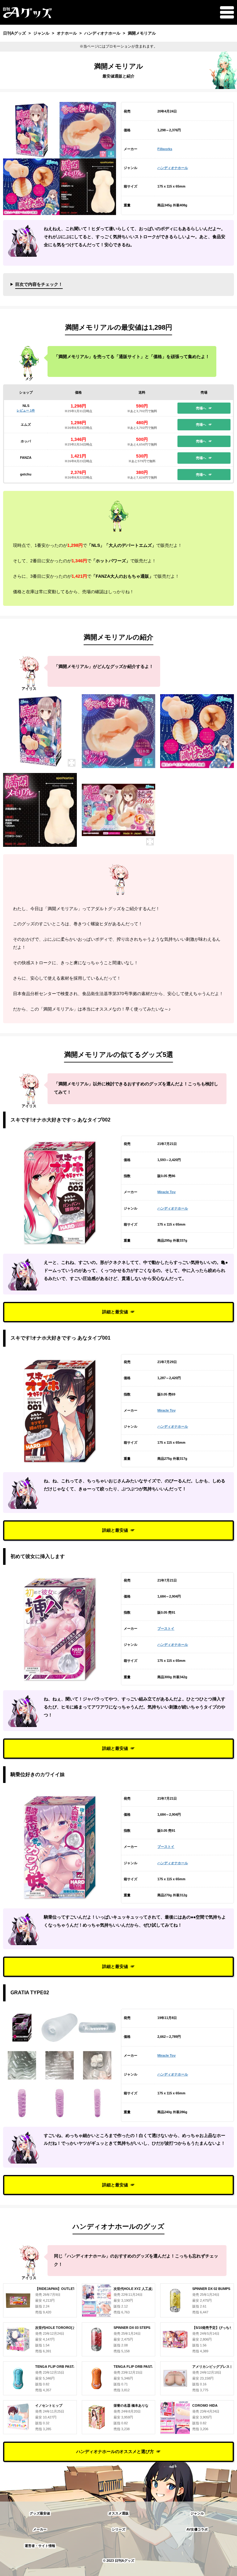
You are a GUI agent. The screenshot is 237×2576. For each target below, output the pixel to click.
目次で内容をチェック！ (39, 284)
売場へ (201, 408)
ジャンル (197, 2513)
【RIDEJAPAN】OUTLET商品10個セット (67, 2289)
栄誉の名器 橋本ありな (131, 2405)
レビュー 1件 (26, 410)
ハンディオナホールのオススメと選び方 (115, 2451)
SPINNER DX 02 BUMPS (211, 2289)
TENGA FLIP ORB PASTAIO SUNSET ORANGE (151, 2367)
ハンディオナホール (173, 168)
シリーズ (118, 2529)
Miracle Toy (166, 1192)
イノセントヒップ (49, 2405)
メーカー (40, 2529)
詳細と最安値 (115, 1312)
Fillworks (165, 149)
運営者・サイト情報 (40, 2546)
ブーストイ (166, 1628)
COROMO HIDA (205, 2405)
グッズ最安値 (40, 2513)
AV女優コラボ (197, 2529)
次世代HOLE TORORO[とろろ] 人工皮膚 (67, 2328)
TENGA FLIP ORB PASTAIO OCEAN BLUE (69, 2367)
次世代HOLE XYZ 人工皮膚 (134, 2289)
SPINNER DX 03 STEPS (132, 2328)
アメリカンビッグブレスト (213, 2367)
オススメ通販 (118, 2513)
